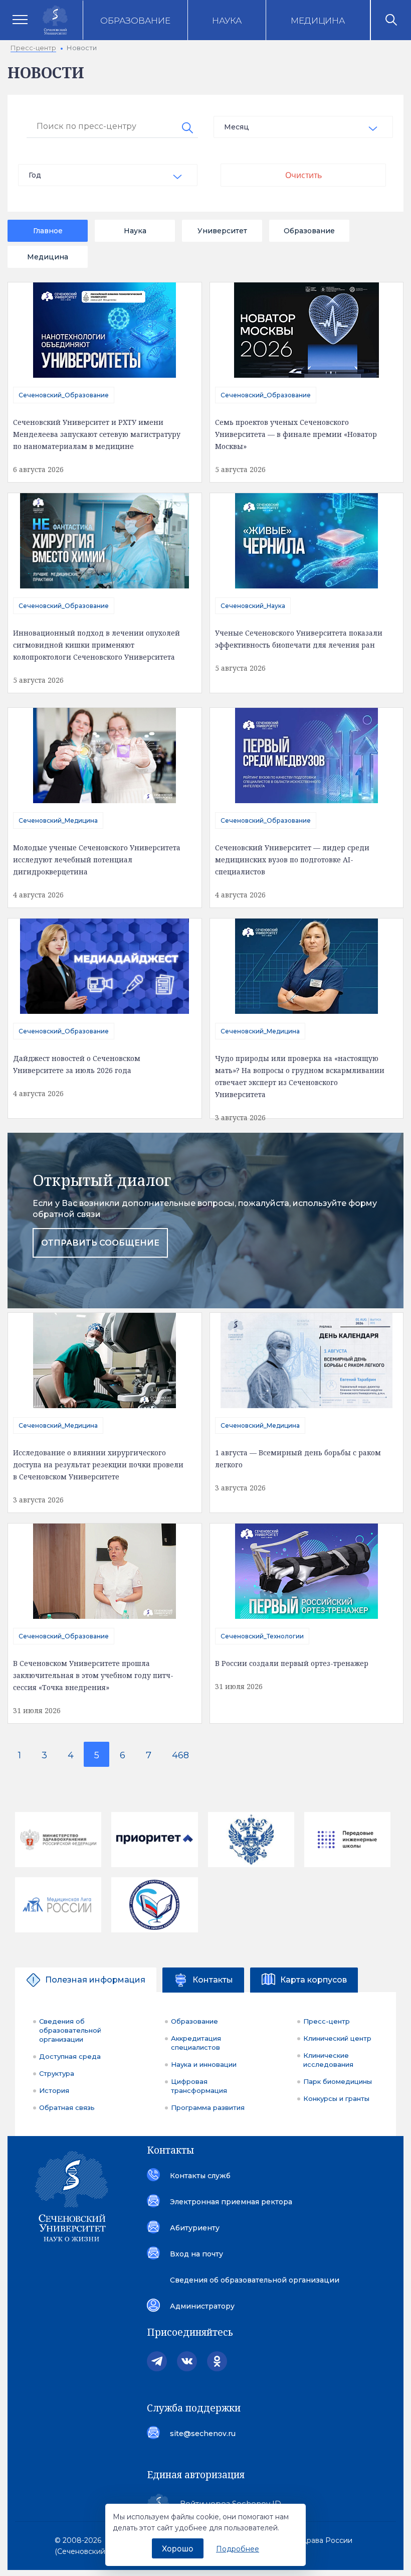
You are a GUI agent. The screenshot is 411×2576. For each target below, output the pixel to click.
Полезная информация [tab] (95, 1980)
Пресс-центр (327, 2021)
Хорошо (178, 2548)
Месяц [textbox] (237, 127)
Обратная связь (67, 2107)
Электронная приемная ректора (231, 2202)
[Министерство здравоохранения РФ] (58, 1840)
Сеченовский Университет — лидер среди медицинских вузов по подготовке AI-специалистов (292, 860)
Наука (227, 21)
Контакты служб (200, 2176)
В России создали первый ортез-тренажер (292, 1663)
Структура (57, 2073)
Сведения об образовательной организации (70, 2030)
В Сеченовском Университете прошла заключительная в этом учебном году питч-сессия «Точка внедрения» (93, 1675)
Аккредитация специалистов (196, 2043)
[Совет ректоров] (154, 1905)
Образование (135, 21)
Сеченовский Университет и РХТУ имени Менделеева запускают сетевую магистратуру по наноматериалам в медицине (97, 434)
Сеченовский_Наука (253, 606)
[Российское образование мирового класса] (154, 1840)
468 (180, 1755)
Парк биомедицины (338, 2081)
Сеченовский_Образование (64, 395)
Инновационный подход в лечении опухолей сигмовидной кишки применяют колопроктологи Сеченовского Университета (96, 645)
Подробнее (238, 2549)
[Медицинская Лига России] (58, 1905)
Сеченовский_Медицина (58, 820)
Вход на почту (196, 2254)
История (54, 2090)
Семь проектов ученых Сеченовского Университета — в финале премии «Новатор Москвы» (296, 434)
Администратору (202, 2306)
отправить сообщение (100, 1243)
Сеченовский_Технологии (262, 1636)
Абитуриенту (195, 2228)
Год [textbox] (35, 175)
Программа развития (208, 2107)
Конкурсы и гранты (336, 2098)
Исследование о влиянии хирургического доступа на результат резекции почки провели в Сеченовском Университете (98, 1465)
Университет (222, 231)
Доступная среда (70, 2056)
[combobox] (303, 127)
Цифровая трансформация (199, 2086)
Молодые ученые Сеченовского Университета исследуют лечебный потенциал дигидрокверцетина (97, 860)
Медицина (318, 21)
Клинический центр (337, 2038)
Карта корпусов (314, 1980)
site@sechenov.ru (203, 2434)
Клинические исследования (328, 2060)
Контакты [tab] (213, 1980)
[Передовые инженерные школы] (347, 1839)
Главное (48, 231)
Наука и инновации (204, 2064)
